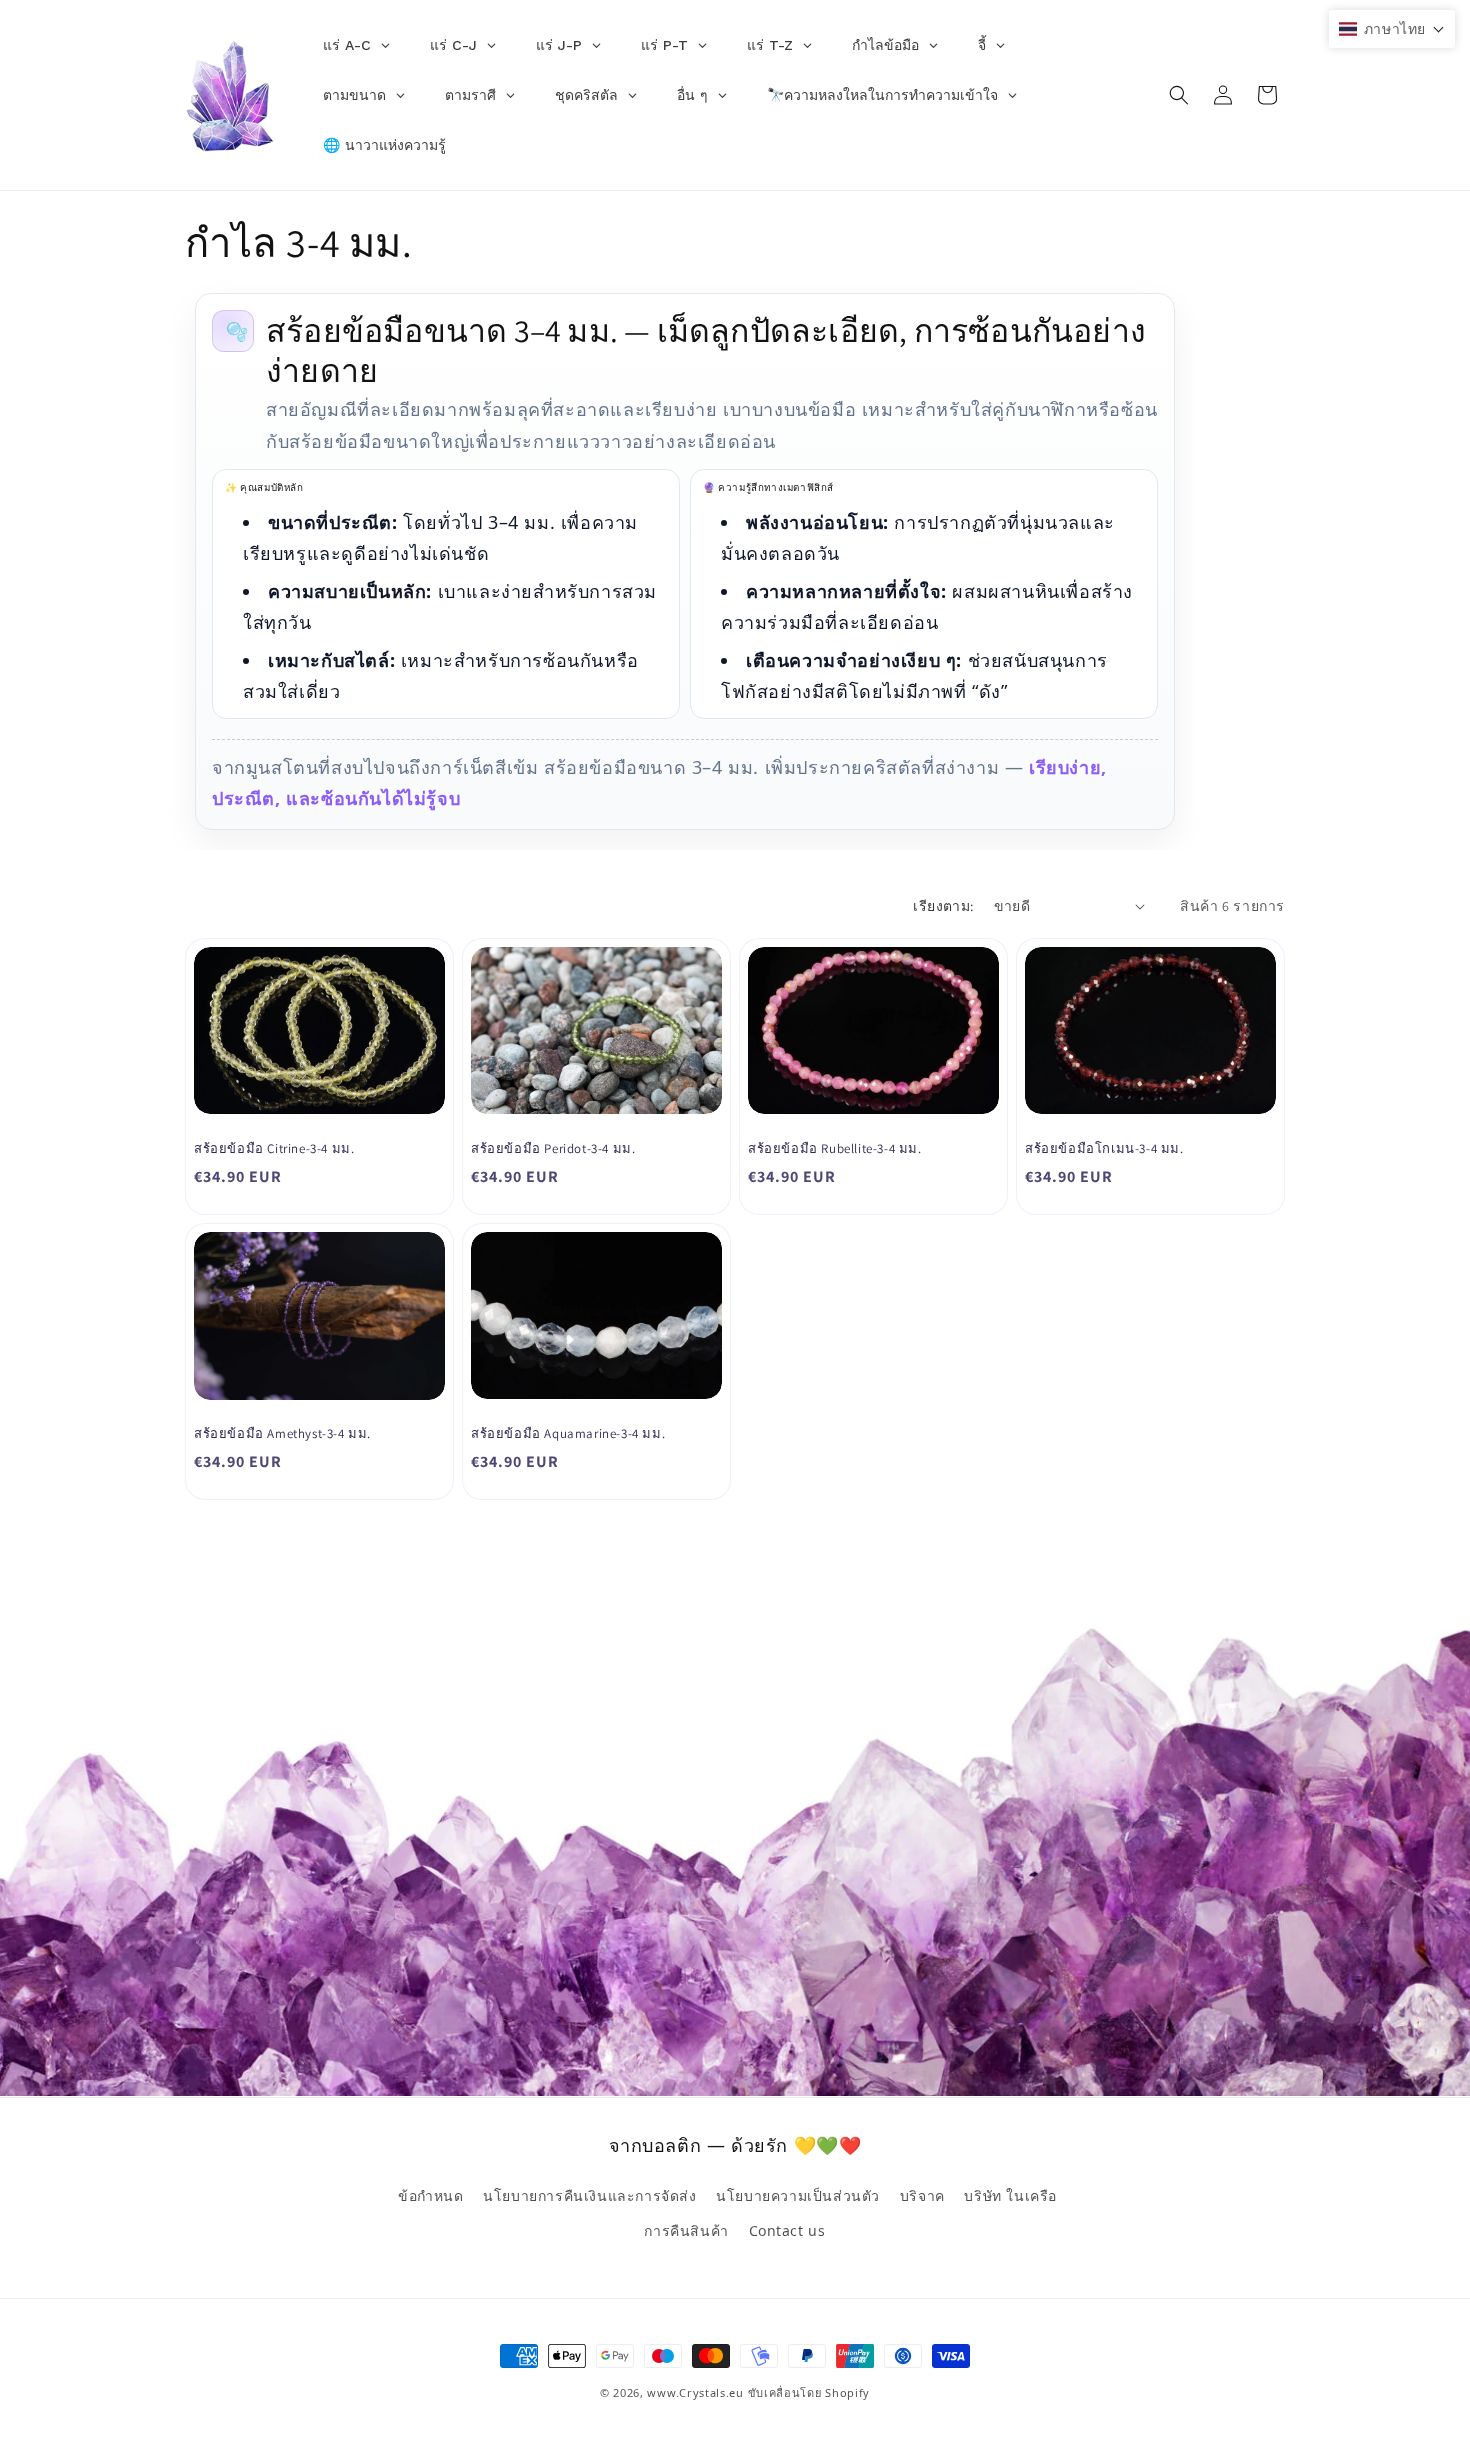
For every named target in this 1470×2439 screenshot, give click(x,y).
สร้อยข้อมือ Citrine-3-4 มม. (274, 1149)
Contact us (787, 2229)
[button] (1179, 95)
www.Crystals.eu (695, 2392)
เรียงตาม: (943, 906)
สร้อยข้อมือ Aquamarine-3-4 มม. (568, 1434)
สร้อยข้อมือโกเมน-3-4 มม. (1104, 1149)
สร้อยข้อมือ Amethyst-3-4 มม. (282, 1434)
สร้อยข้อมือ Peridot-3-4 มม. (553, 1149)
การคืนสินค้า (686, 2229)
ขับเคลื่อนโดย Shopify (809, 2392)
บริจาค (922, 2194)
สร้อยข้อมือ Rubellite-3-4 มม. (835, 1149)
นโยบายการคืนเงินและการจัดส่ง (589, 2194)
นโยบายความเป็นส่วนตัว (798, 2194)
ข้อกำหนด (431, 2194)
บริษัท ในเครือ (1010, 2194)
